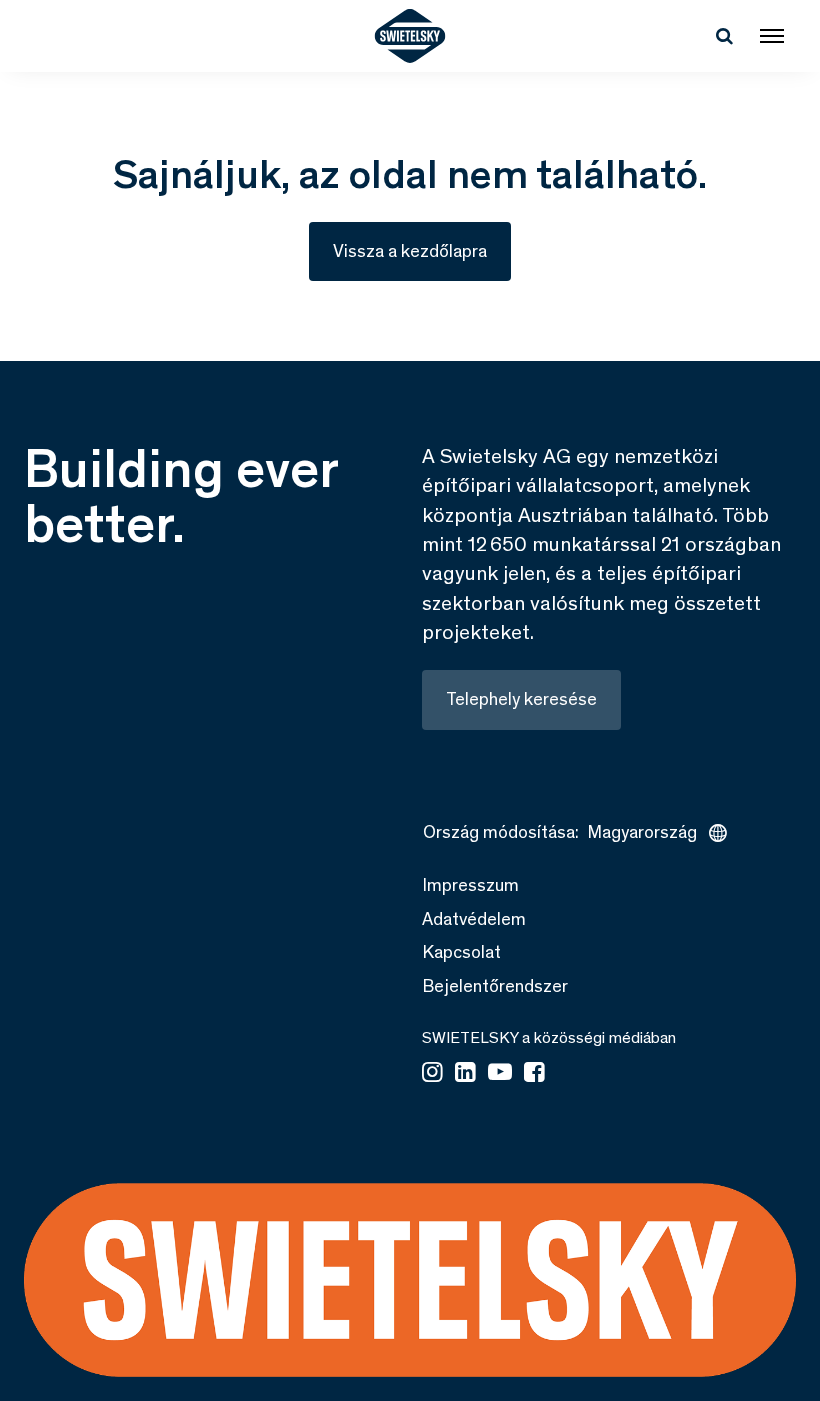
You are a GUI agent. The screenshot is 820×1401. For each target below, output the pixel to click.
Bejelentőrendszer (495, 986)
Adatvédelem (474, 919)
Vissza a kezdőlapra (410, 251)
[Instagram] (432, 1074)
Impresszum (470, 885)
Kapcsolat (461, 952)
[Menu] (772, 36)
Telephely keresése (521, 699)
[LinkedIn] (465, 1074)
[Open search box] (724, 36)
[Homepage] (410, 36)
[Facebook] (534, 1074)
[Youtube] (500, 1074)
